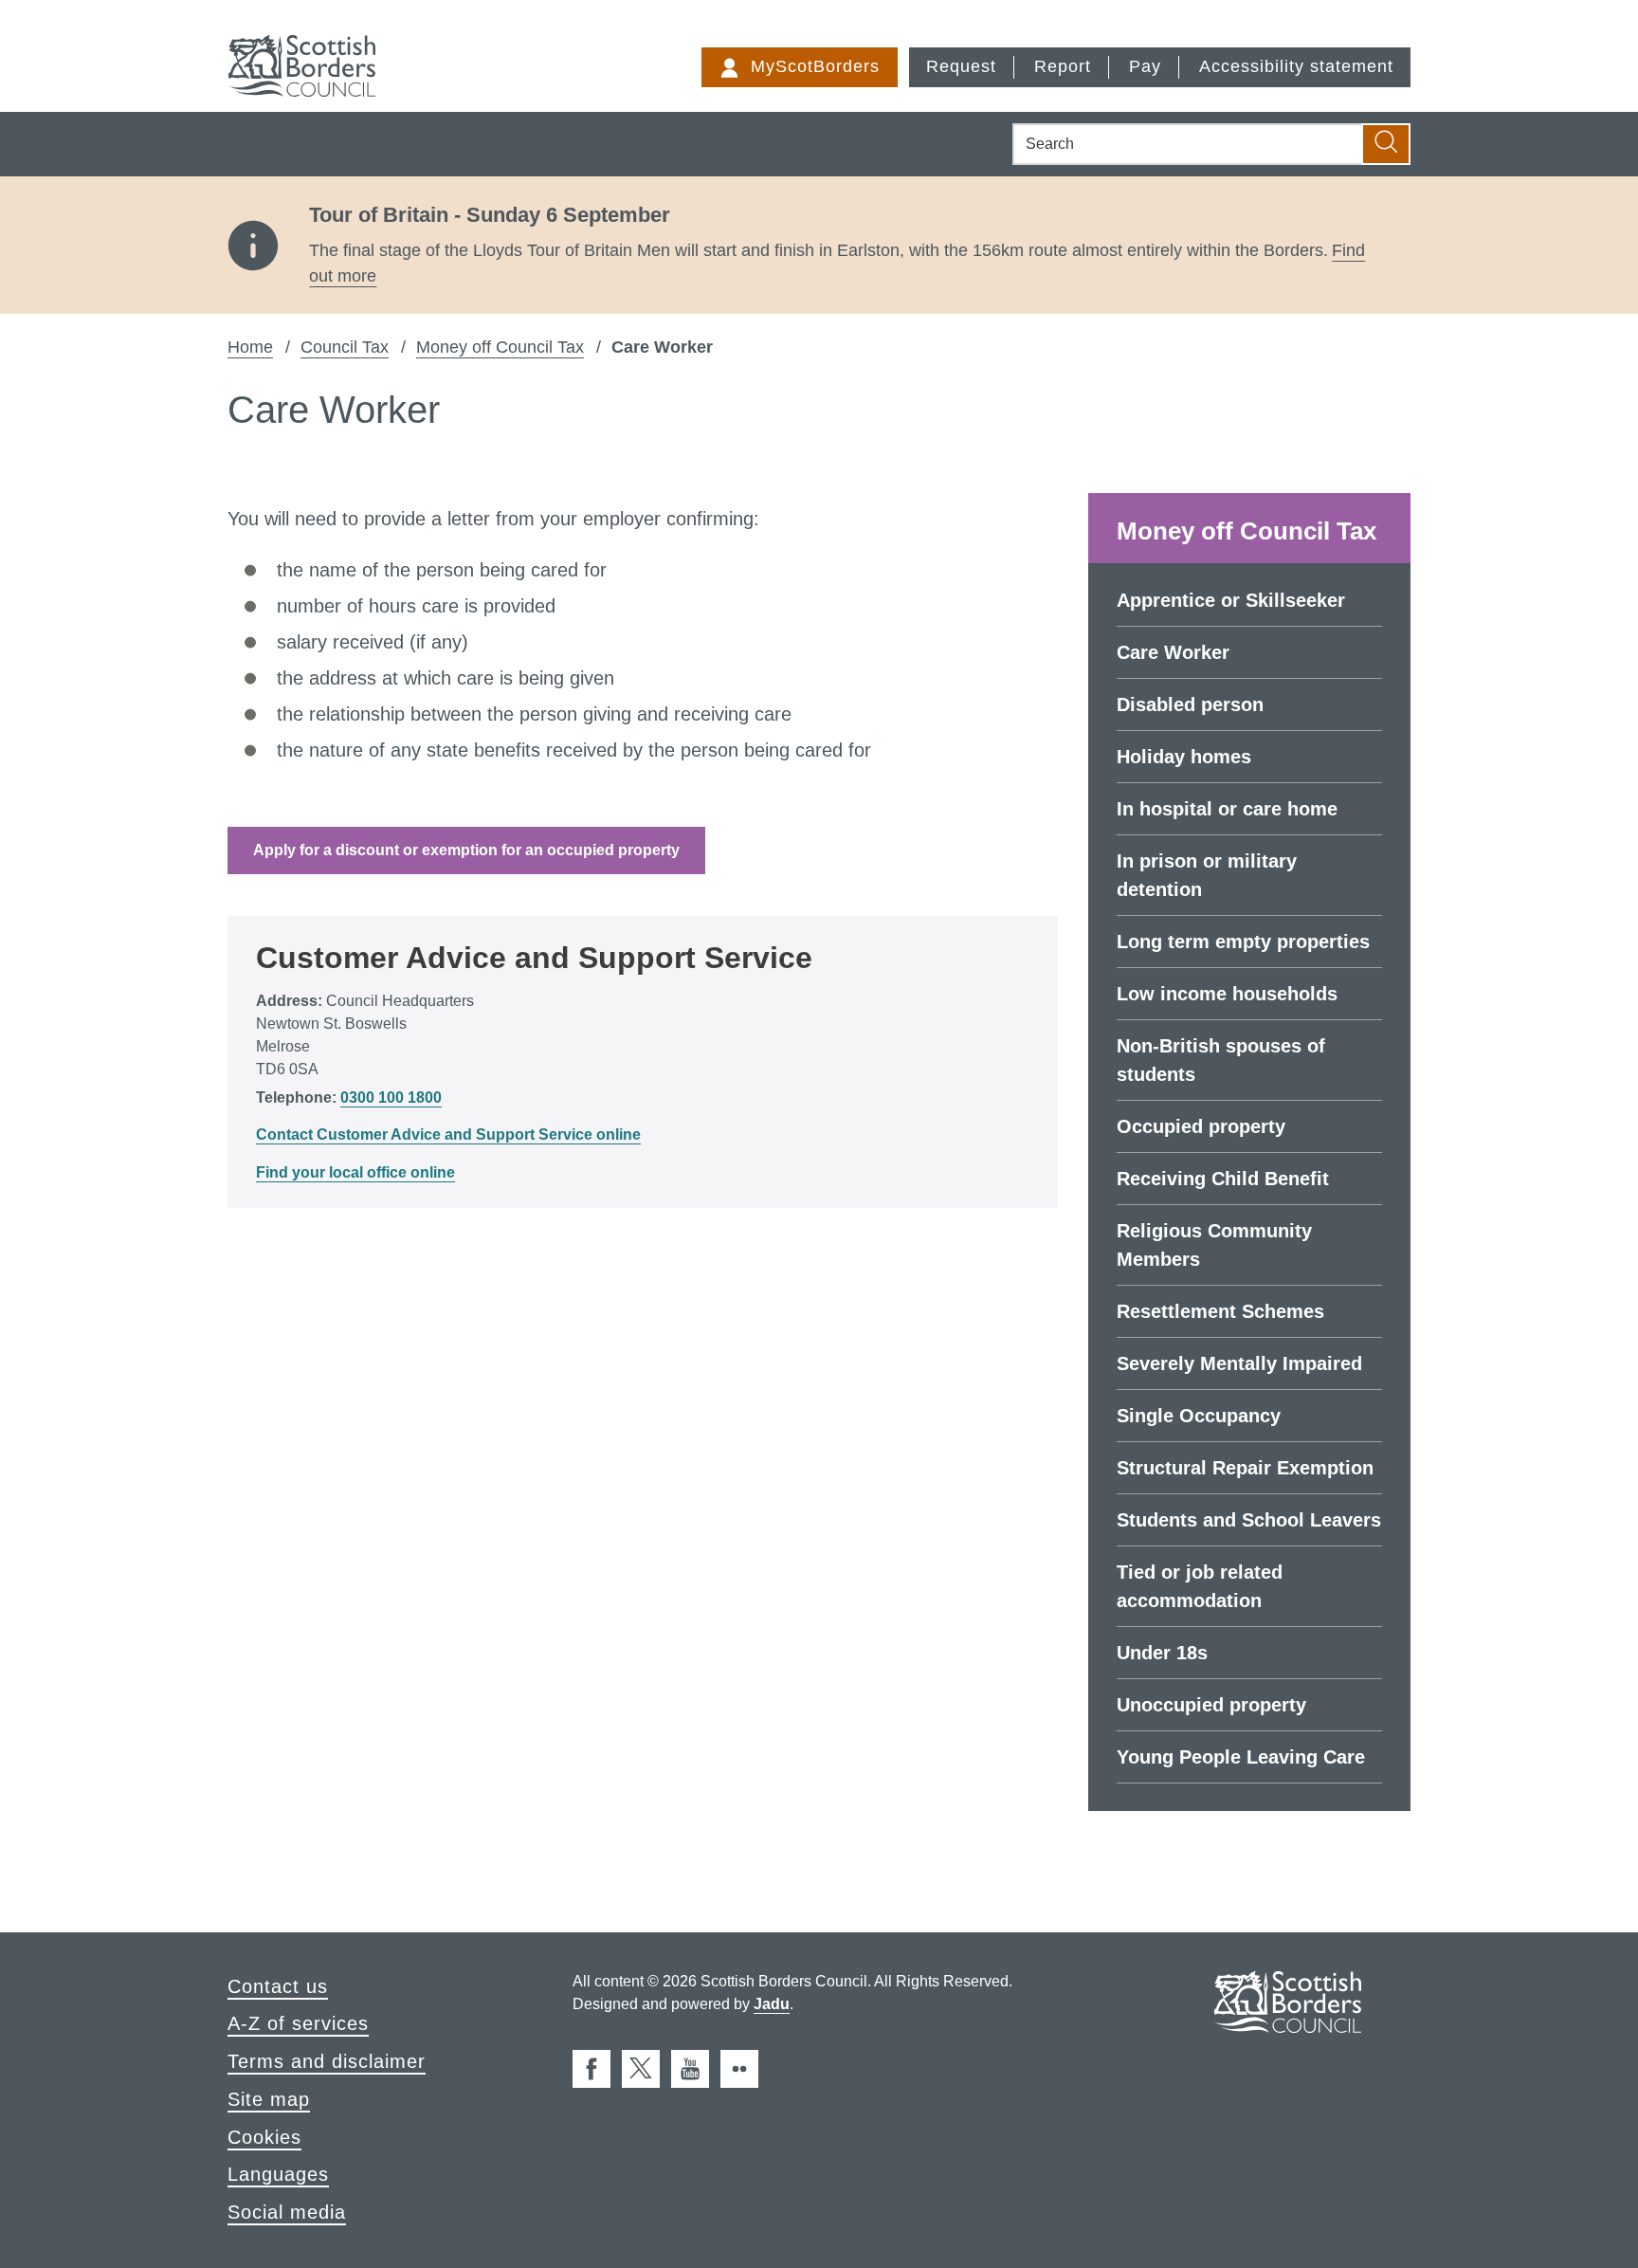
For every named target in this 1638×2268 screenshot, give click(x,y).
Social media (287, 2212)
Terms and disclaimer (327, 2061)
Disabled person (1190, 704)
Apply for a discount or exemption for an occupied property (466, 850)
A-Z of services (298, 2023)
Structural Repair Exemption (1245, 1468)
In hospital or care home (1227, 809)
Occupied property (1201, 1126)
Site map (269, 2099)
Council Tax (345, 347)
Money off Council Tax (500, 347)
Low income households (1227, 994)
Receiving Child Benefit (1223, 1179)
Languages (278, 2174)
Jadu (772, 2004)
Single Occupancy (1199, 1416)
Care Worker (1173, 652)
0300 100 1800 (391, 1097)
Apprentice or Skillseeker (1231, 600)
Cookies (264, 2137)
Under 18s (1162, 1653)
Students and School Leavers (1249, 1520)
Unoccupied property (1211, 1705)
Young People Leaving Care (1241, 1757)
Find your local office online (355, 1172)
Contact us (278, 1986)
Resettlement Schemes (1220, 1311)
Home (250, 347)
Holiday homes (1184, 757)
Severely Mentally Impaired (1239, 1363)
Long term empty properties (1243, 942)
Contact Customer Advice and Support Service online (448, 1134)
